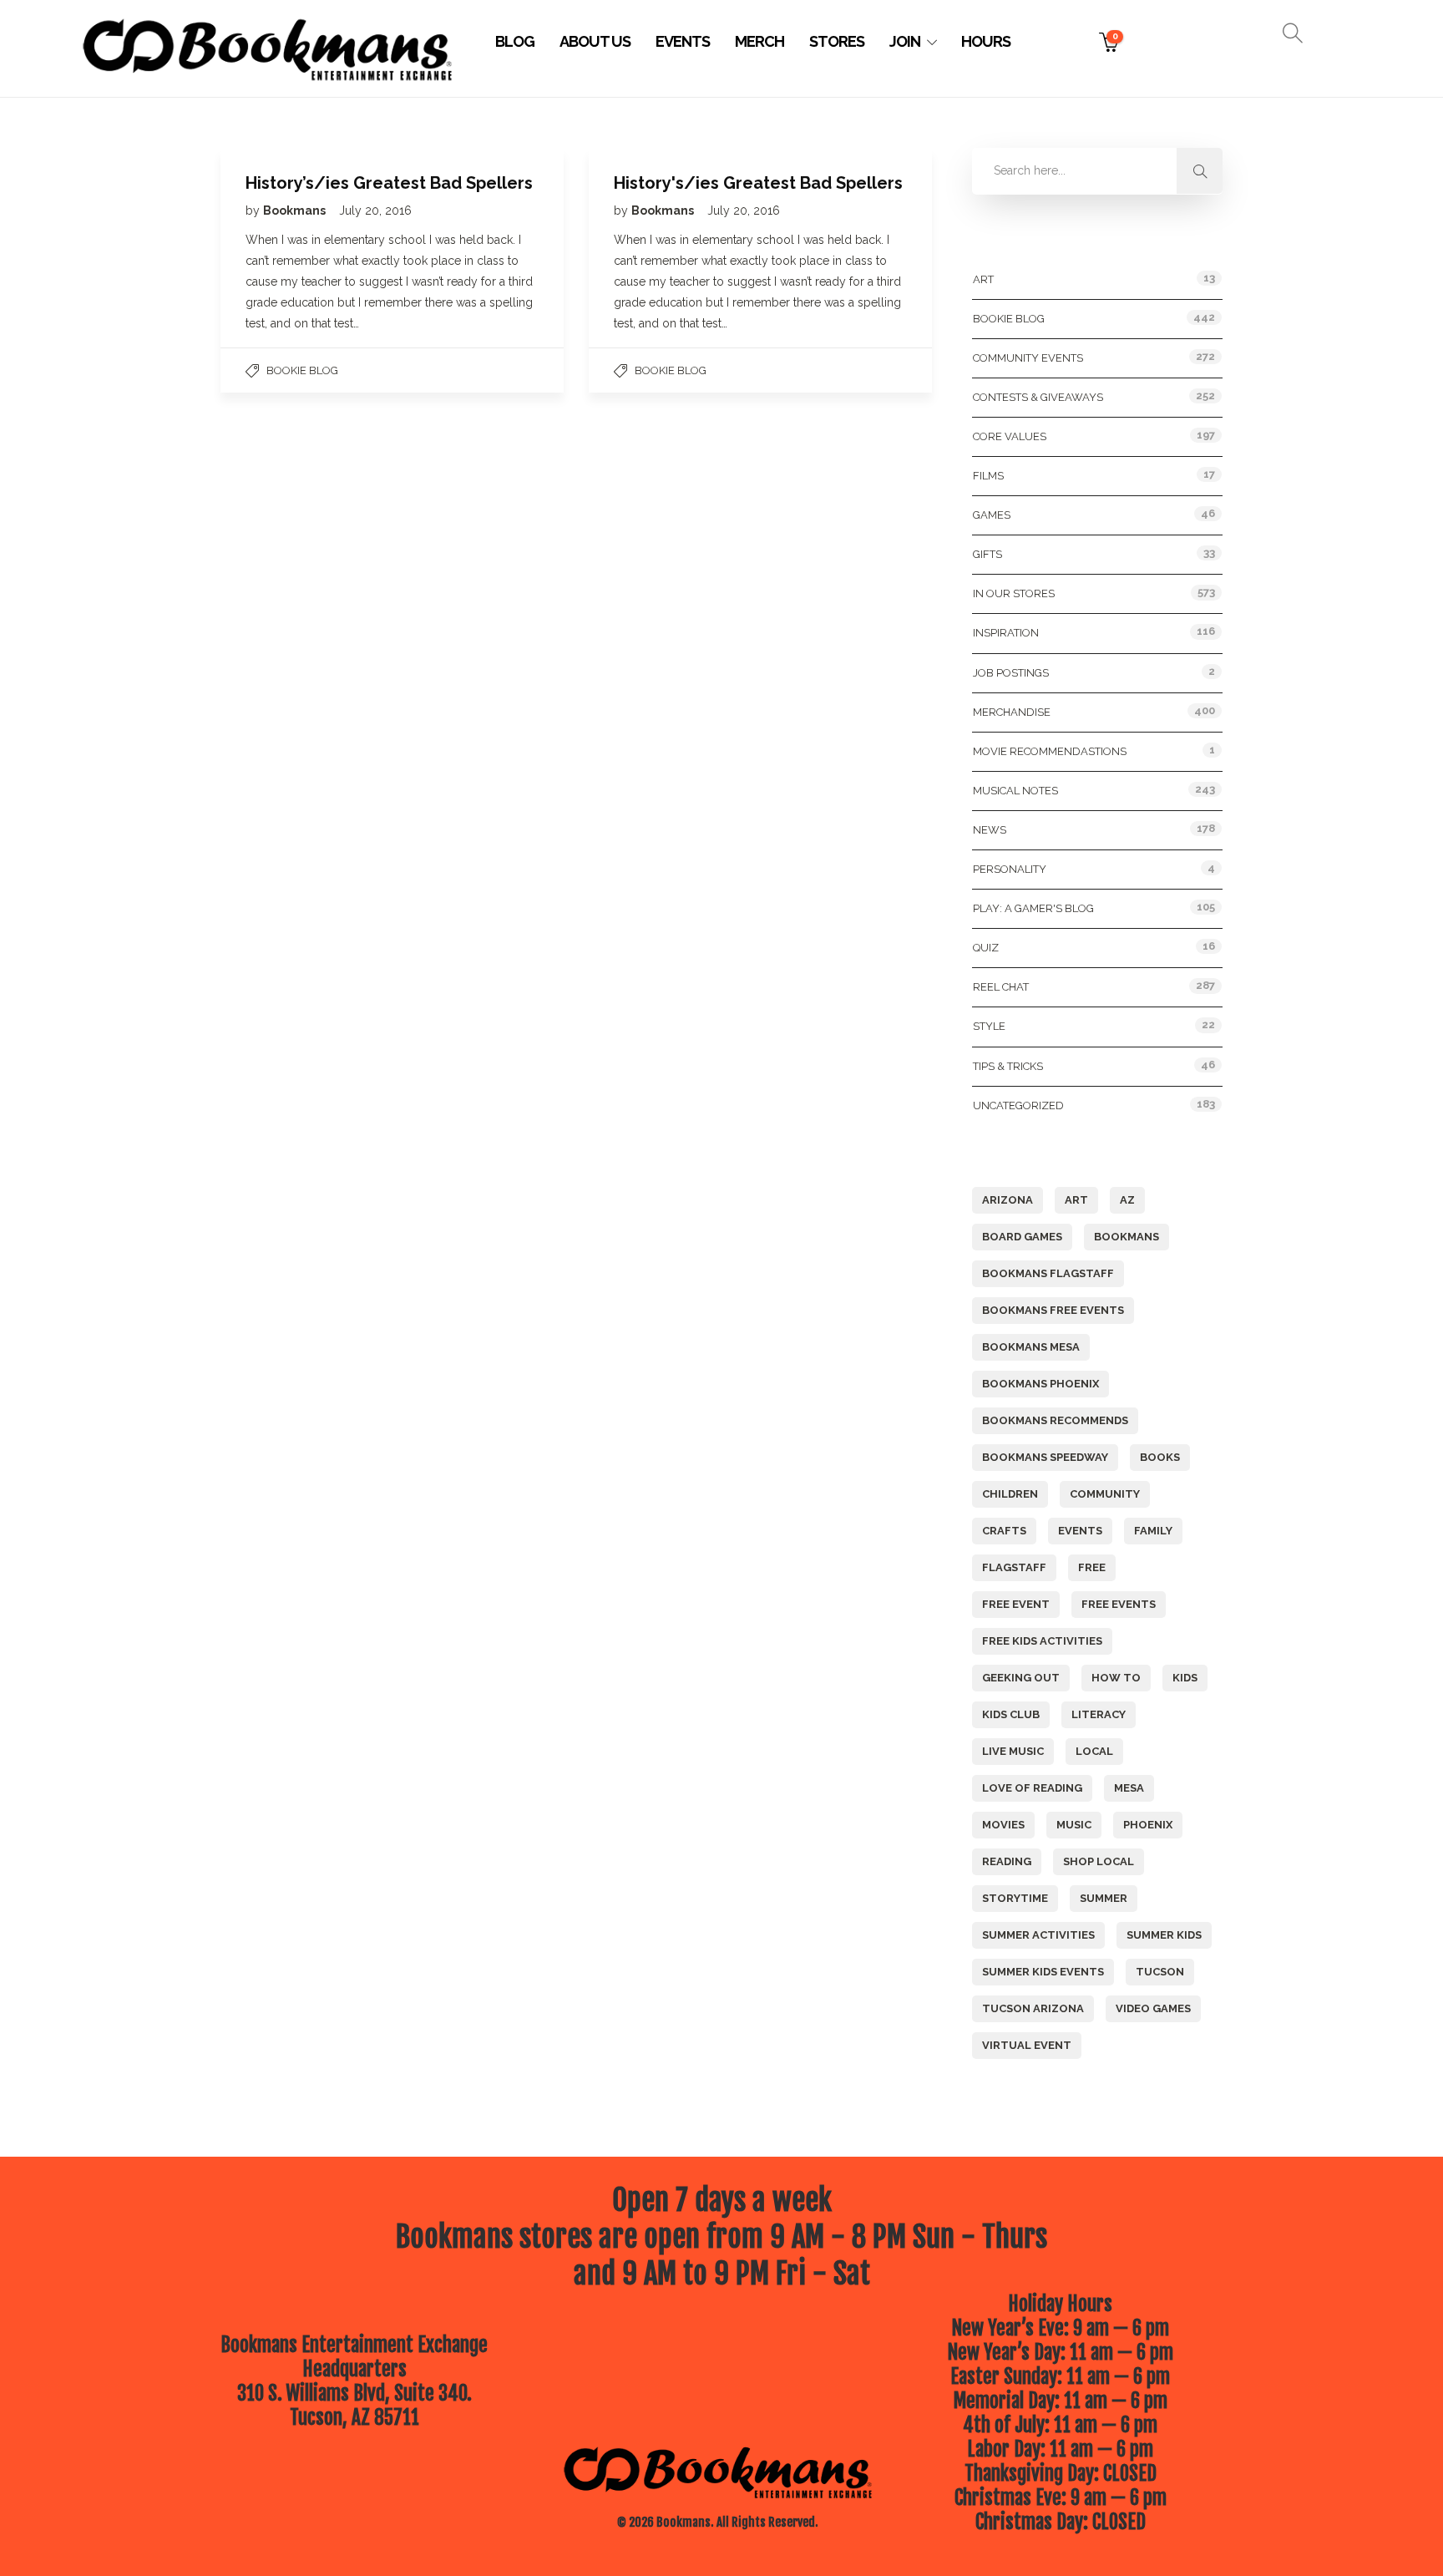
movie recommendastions (1050, 751)
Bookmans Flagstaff (1048, 1273)
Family (1153, 1531)
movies (1003, 1825)
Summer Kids (1164, 1935)
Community (1105, 1494)
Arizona (1008, 1200)
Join (905, 41)
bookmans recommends (1055, 1420)
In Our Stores (1014, 593)
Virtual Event (1027, 2045)
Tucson (1160, 1972)
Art (983, 279)
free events (1119, 1604)
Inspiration (1006, 633)
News (990, 830)
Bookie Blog (302, 370)
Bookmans (296, 210)
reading (1007, 1861)
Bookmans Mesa (1031, 1347)
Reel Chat (1001, 987)
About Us (595, 41)
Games (992, 515)
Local (1094, 1751)
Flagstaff (1014, 1567)
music (1074, 1825)
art (1076, 1200)
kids (1185, 1678)
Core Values (1010, 436)
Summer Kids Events (1043, 1972)
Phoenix (1148, 1825)
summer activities (1038, 1935)
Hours (986, 41)
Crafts (1004, 1531)
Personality (1010, 869)
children (1010, 1494)
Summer (1104, 1898)
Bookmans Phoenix (1040, 1384)
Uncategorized (1018, 1105)
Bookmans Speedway (1045, 1457)
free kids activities (1042, 1641)
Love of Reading (1032, 1788)
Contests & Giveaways (1038, 397)
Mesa (1129, 1788)
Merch (759, 41)
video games (1153, 2008)
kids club (1011, 1714)
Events (683, 41)
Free (1092, 1567)
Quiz (986, 948)
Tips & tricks (1008, 1066)
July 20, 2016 (375, 210)
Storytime (1015, 1898)
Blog (515, 41)
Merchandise (1012, 712)
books (1160, 1457)
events (1080, 1531)
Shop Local (1099, 1861)
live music (1013, 1751)
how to (1116, 1678)
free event (1016, 1604)
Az (1127, 1200)
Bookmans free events (1053, 1310)
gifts (987, 554)
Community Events (1028, 358)
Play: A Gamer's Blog (1033, 908)
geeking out (1021, 1678)
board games (1022, 1237)
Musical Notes (1015, 791)
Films (988, 476)
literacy (1099, 1714)
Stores (837, 41)
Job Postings (1011, 673)
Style (989, 1026)
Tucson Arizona (1033, 2008)
